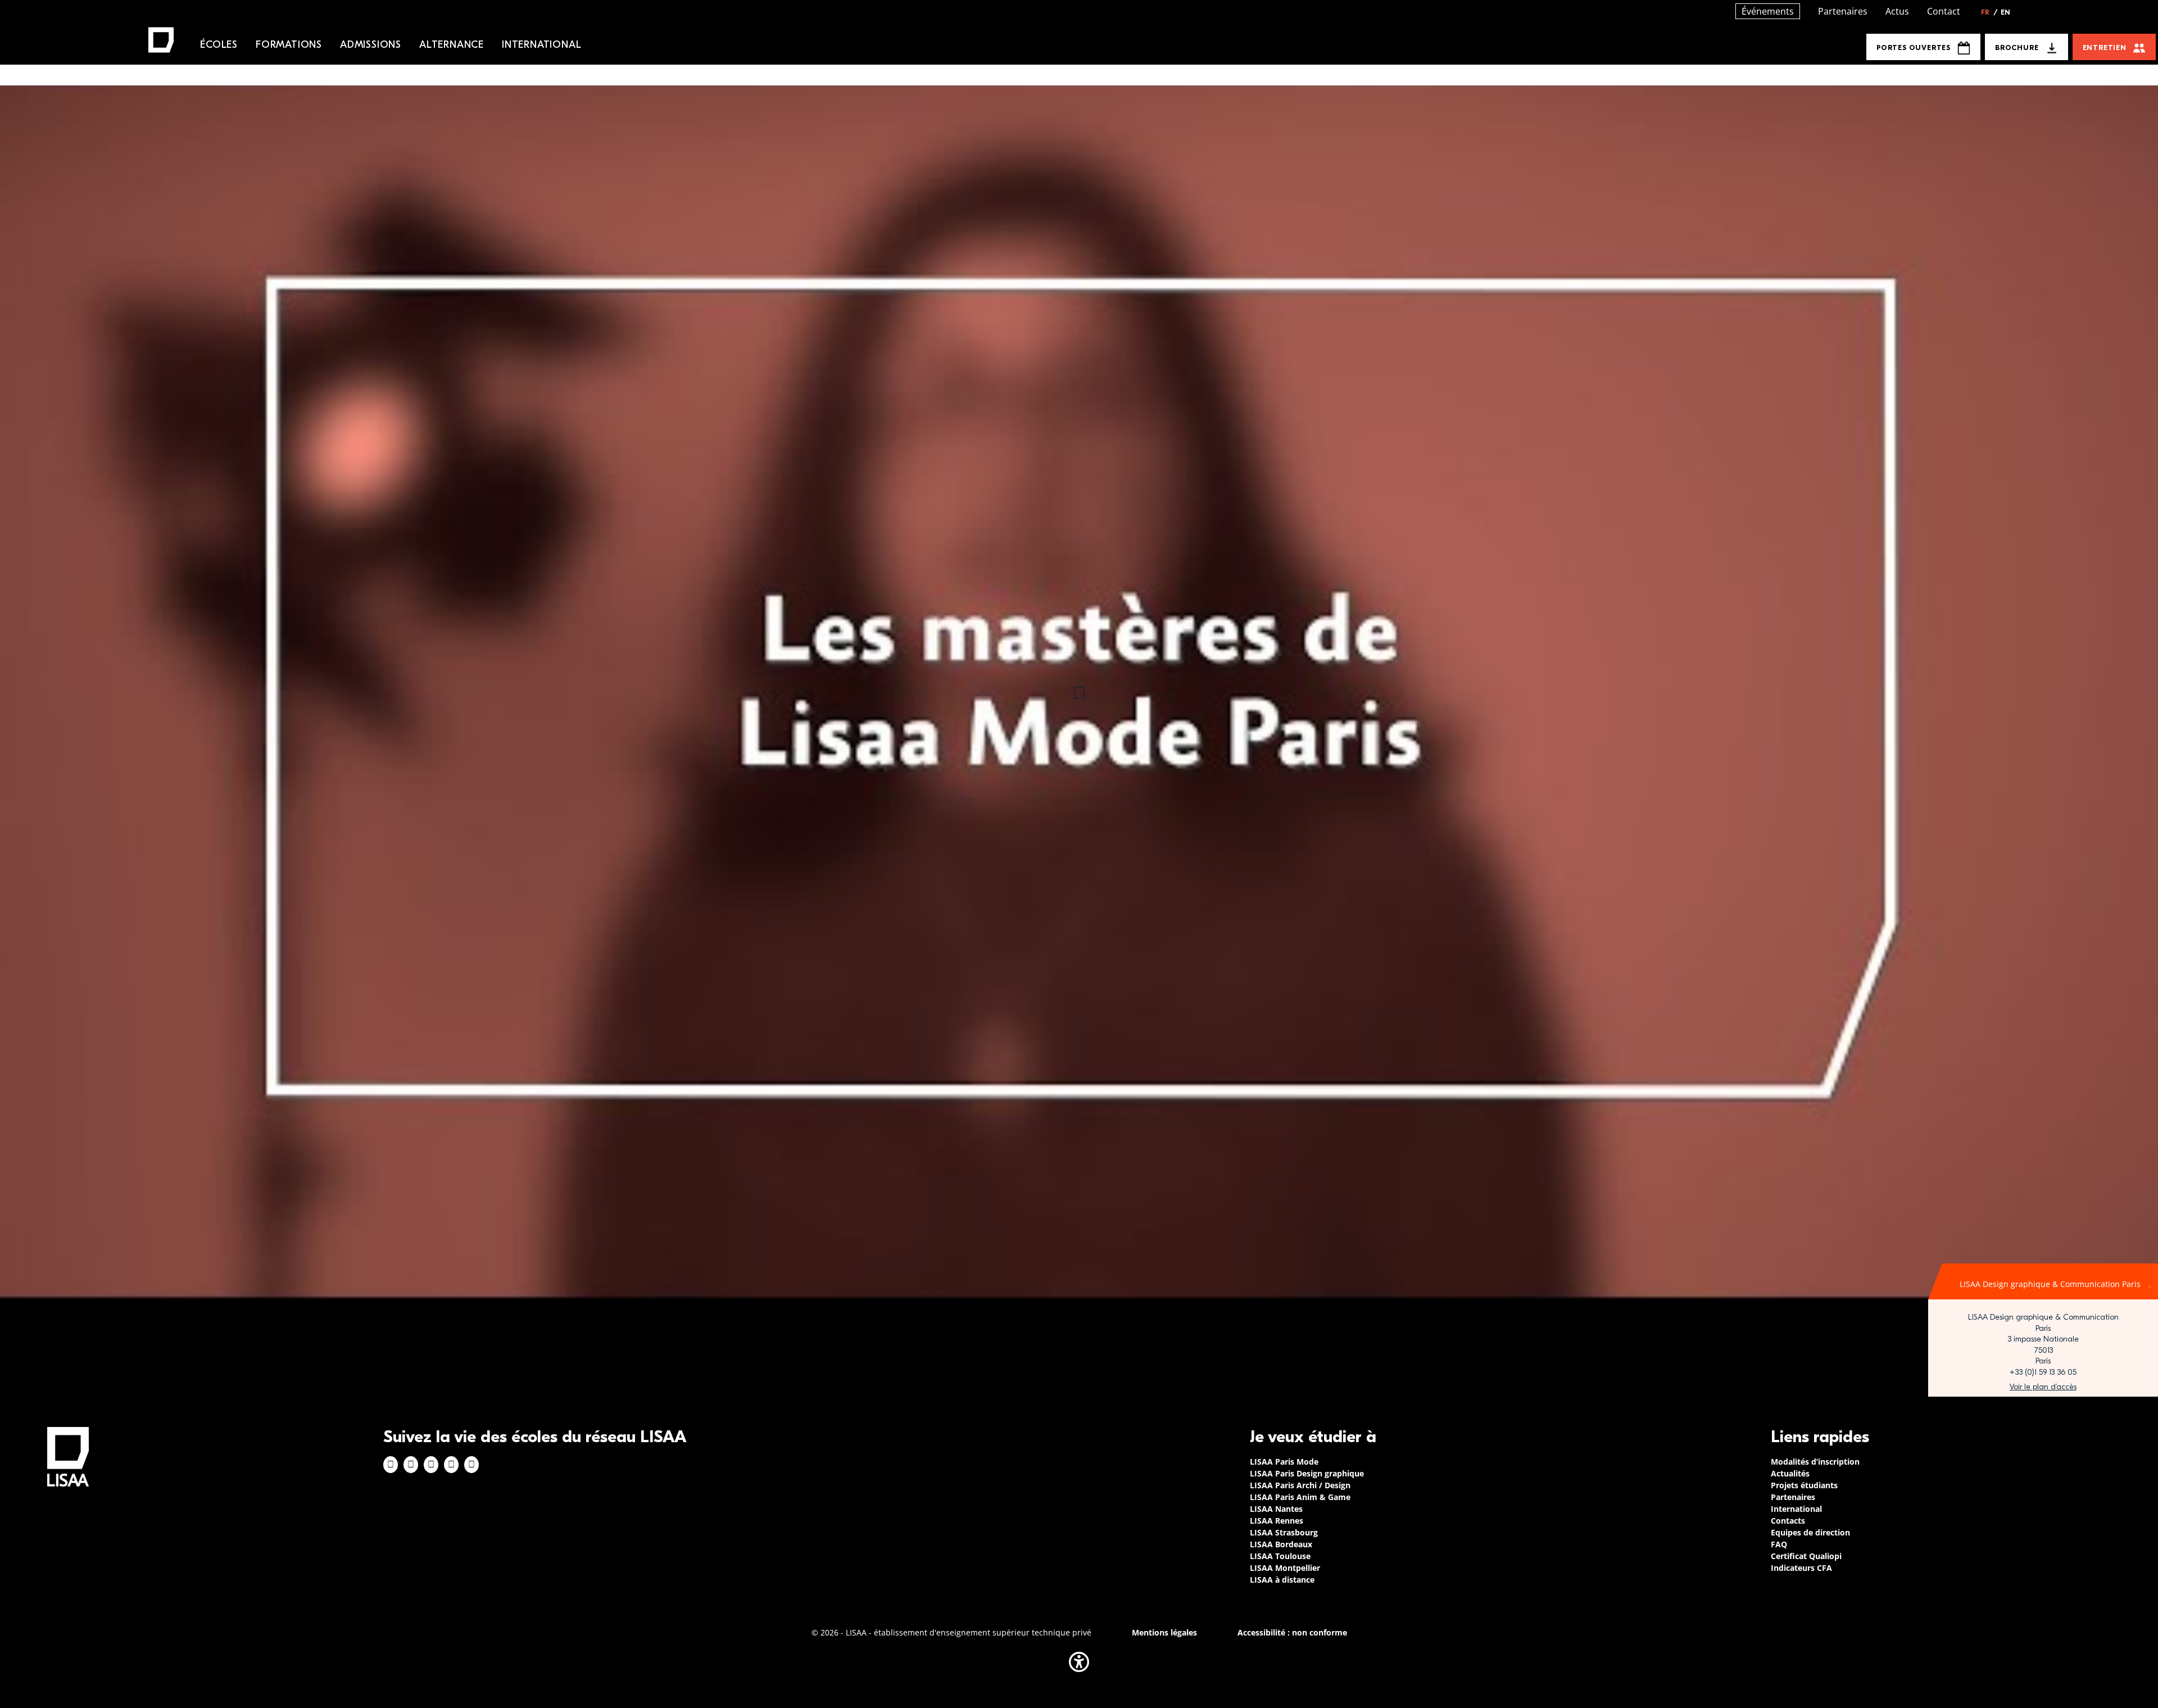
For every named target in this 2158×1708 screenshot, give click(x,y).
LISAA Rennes (1277, 1521)
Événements (1768, 11)
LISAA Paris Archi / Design (1300, 1485)
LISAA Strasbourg (1284, 1532)
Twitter (451, 1465)
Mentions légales (1164, 1632)
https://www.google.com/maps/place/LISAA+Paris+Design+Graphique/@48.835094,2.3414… (2043, 1387)
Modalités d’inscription (1815, 1462)
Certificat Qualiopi (1806, 1556)
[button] (1079, 1662)
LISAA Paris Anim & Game (1300, 1497)
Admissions (371, 45)
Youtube (472, 1465)
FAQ (1779, 1544)
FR (1989, 12)
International (541, 45)
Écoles (219, 45)
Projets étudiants (1804, 1485)
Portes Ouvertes (1914, 47)
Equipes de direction (1810, 1532)
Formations (289, 45)
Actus (1897, 11)
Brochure (2017, 47)
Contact (1944, 11)
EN (2005, 12)
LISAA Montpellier (1285, 1568)
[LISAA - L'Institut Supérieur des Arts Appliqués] (68, 1456)
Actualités (1790, 1473)
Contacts (1788, 1521)
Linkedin (431, 1465)
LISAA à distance (1282, 1580)
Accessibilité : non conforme (1292, 1632)
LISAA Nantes (1276, 1509)
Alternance (452, 45)
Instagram (411, 1465)
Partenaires (1843, 11)
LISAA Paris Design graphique (1307, 1473)
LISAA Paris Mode (1284, 1462)
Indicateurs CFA (1801, 1568)
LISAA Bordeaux (1281, 1544)
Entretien (2105, 47)
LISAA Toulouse (1280, 1556)
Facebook (391, 1465)
